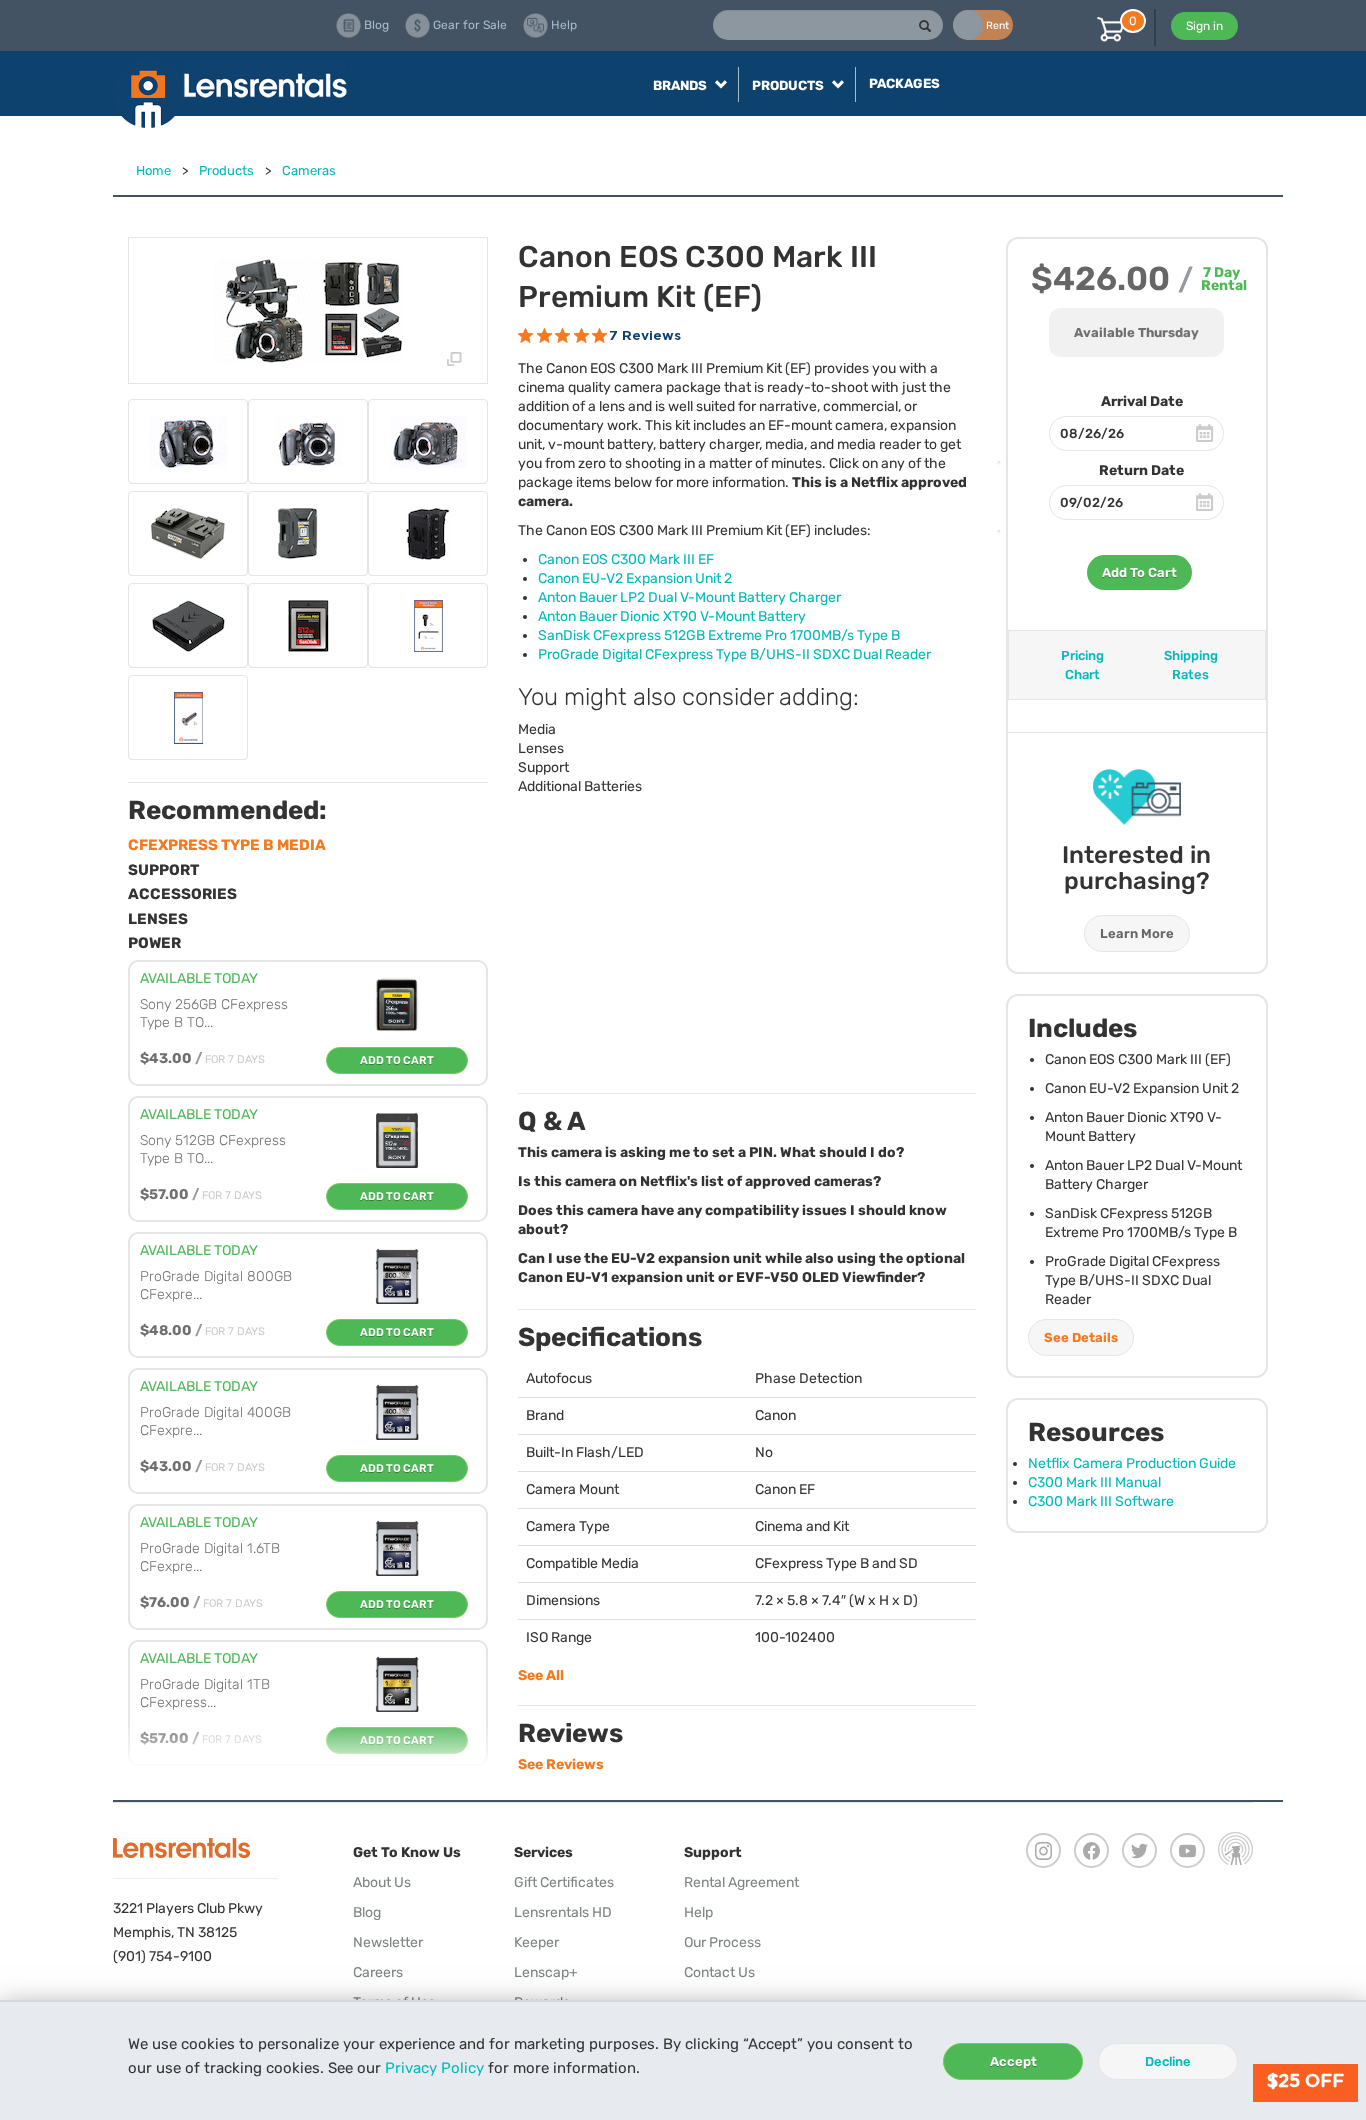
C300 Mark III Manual (1094, 1482)
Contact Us (719, 1972)
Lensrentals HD (563, 1912)
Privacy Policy (434, 2068)
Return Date (1141, 470)
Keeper (536, 1942)
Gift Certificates (564, 1882)
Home (153, 170)
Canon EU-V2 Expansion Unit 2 (635, 578)
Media (537, 729)
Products (226, 170)
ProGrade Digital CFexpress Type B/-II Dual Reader (734, 654)
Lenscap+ (546, 1972)
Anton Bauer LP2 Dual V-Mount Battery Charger (689, 597)
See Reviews (561, 1764)
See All (541, 1675)
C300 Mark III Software (1101, 1501)
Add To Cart (1139, 572)
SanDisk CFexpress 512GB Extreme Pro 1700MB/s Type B (719, 635)
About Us (382, 1882)
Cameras (309, 170)
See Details (1081, 1337)
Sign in (1204, 26)
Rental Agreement (741, 1882)
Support (543, 767)
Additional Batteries (580, 786)
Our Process (722, 1942)
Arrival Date (1142, 401)
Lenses (541, 748)
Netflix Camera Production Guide (1132, 1463)
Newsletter (388, 1942)
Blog (367, 1912)
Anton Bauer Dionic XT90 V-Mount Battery (672, 616)
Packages (904, 83)
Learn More (1137, 933)
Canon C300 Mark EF (626, 559)
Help (698, 1912)
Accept (1013, 2061)
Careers (378, 1972)
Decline (1168, 2061)
